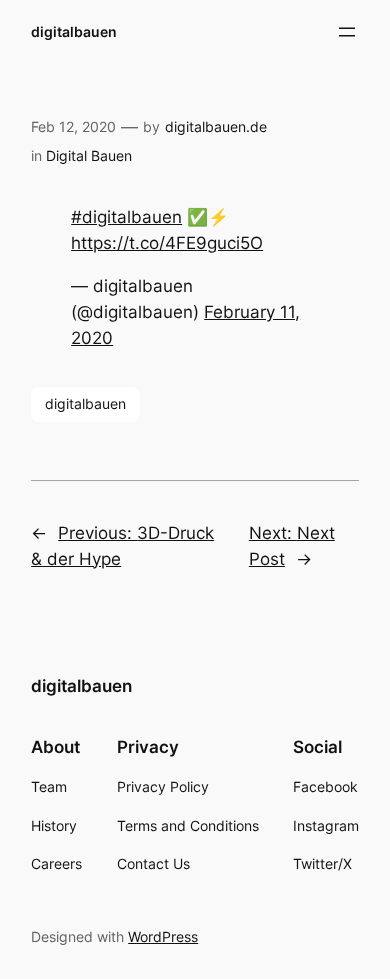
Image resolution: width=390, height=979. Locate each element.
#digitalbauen (126, 217)
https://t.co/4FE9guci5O (167, 243)
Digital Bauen (89, 155)
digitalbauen (74, 31)
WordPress (163, 936)
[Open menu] (347, 32)
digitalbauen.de (216, 126)
